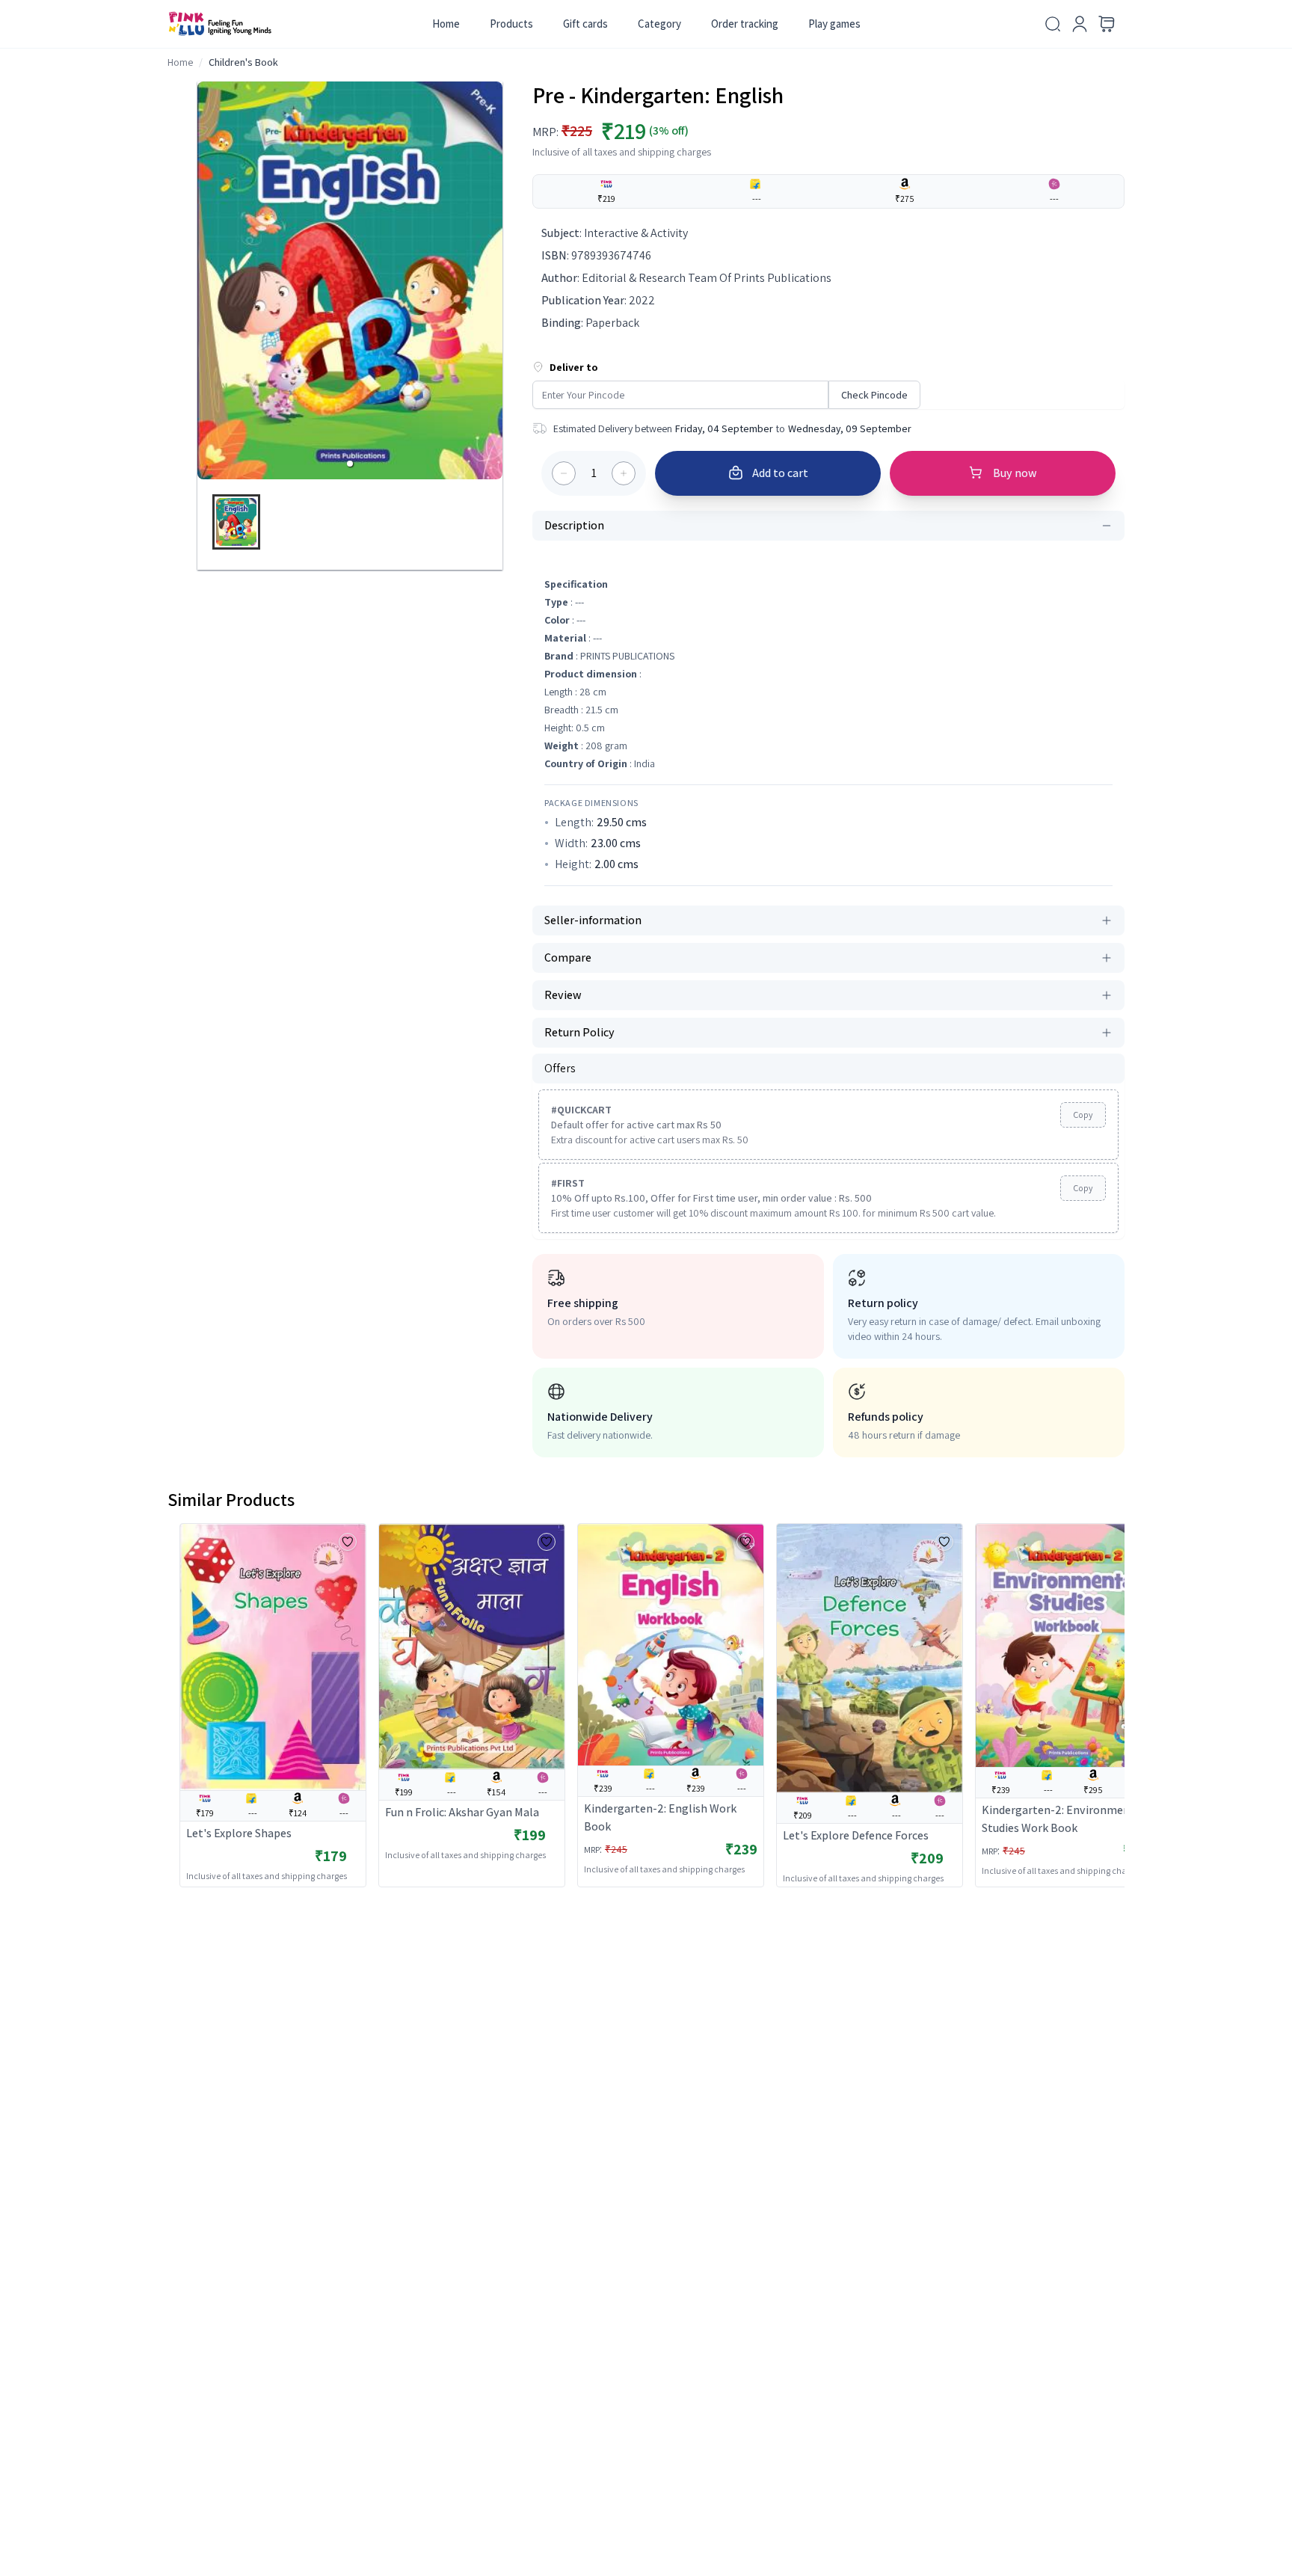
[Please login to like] (348, 1542)
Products (511, 24)
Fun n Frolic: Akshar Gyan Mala (462, 1812)
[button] (350, 464)
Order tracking (745, 24)
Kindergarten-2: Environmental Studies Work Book (1063, 1819)
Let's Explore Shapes (239, 1833)
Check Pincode (874, 395)
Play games (834, 24)
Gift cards (585, 24)
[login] (1080, 24)
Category (659, 24)
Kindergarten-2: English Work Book (660, 1817)
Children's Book (243, 62)
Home (446, 24)
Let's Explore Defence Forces (856, 1835)
